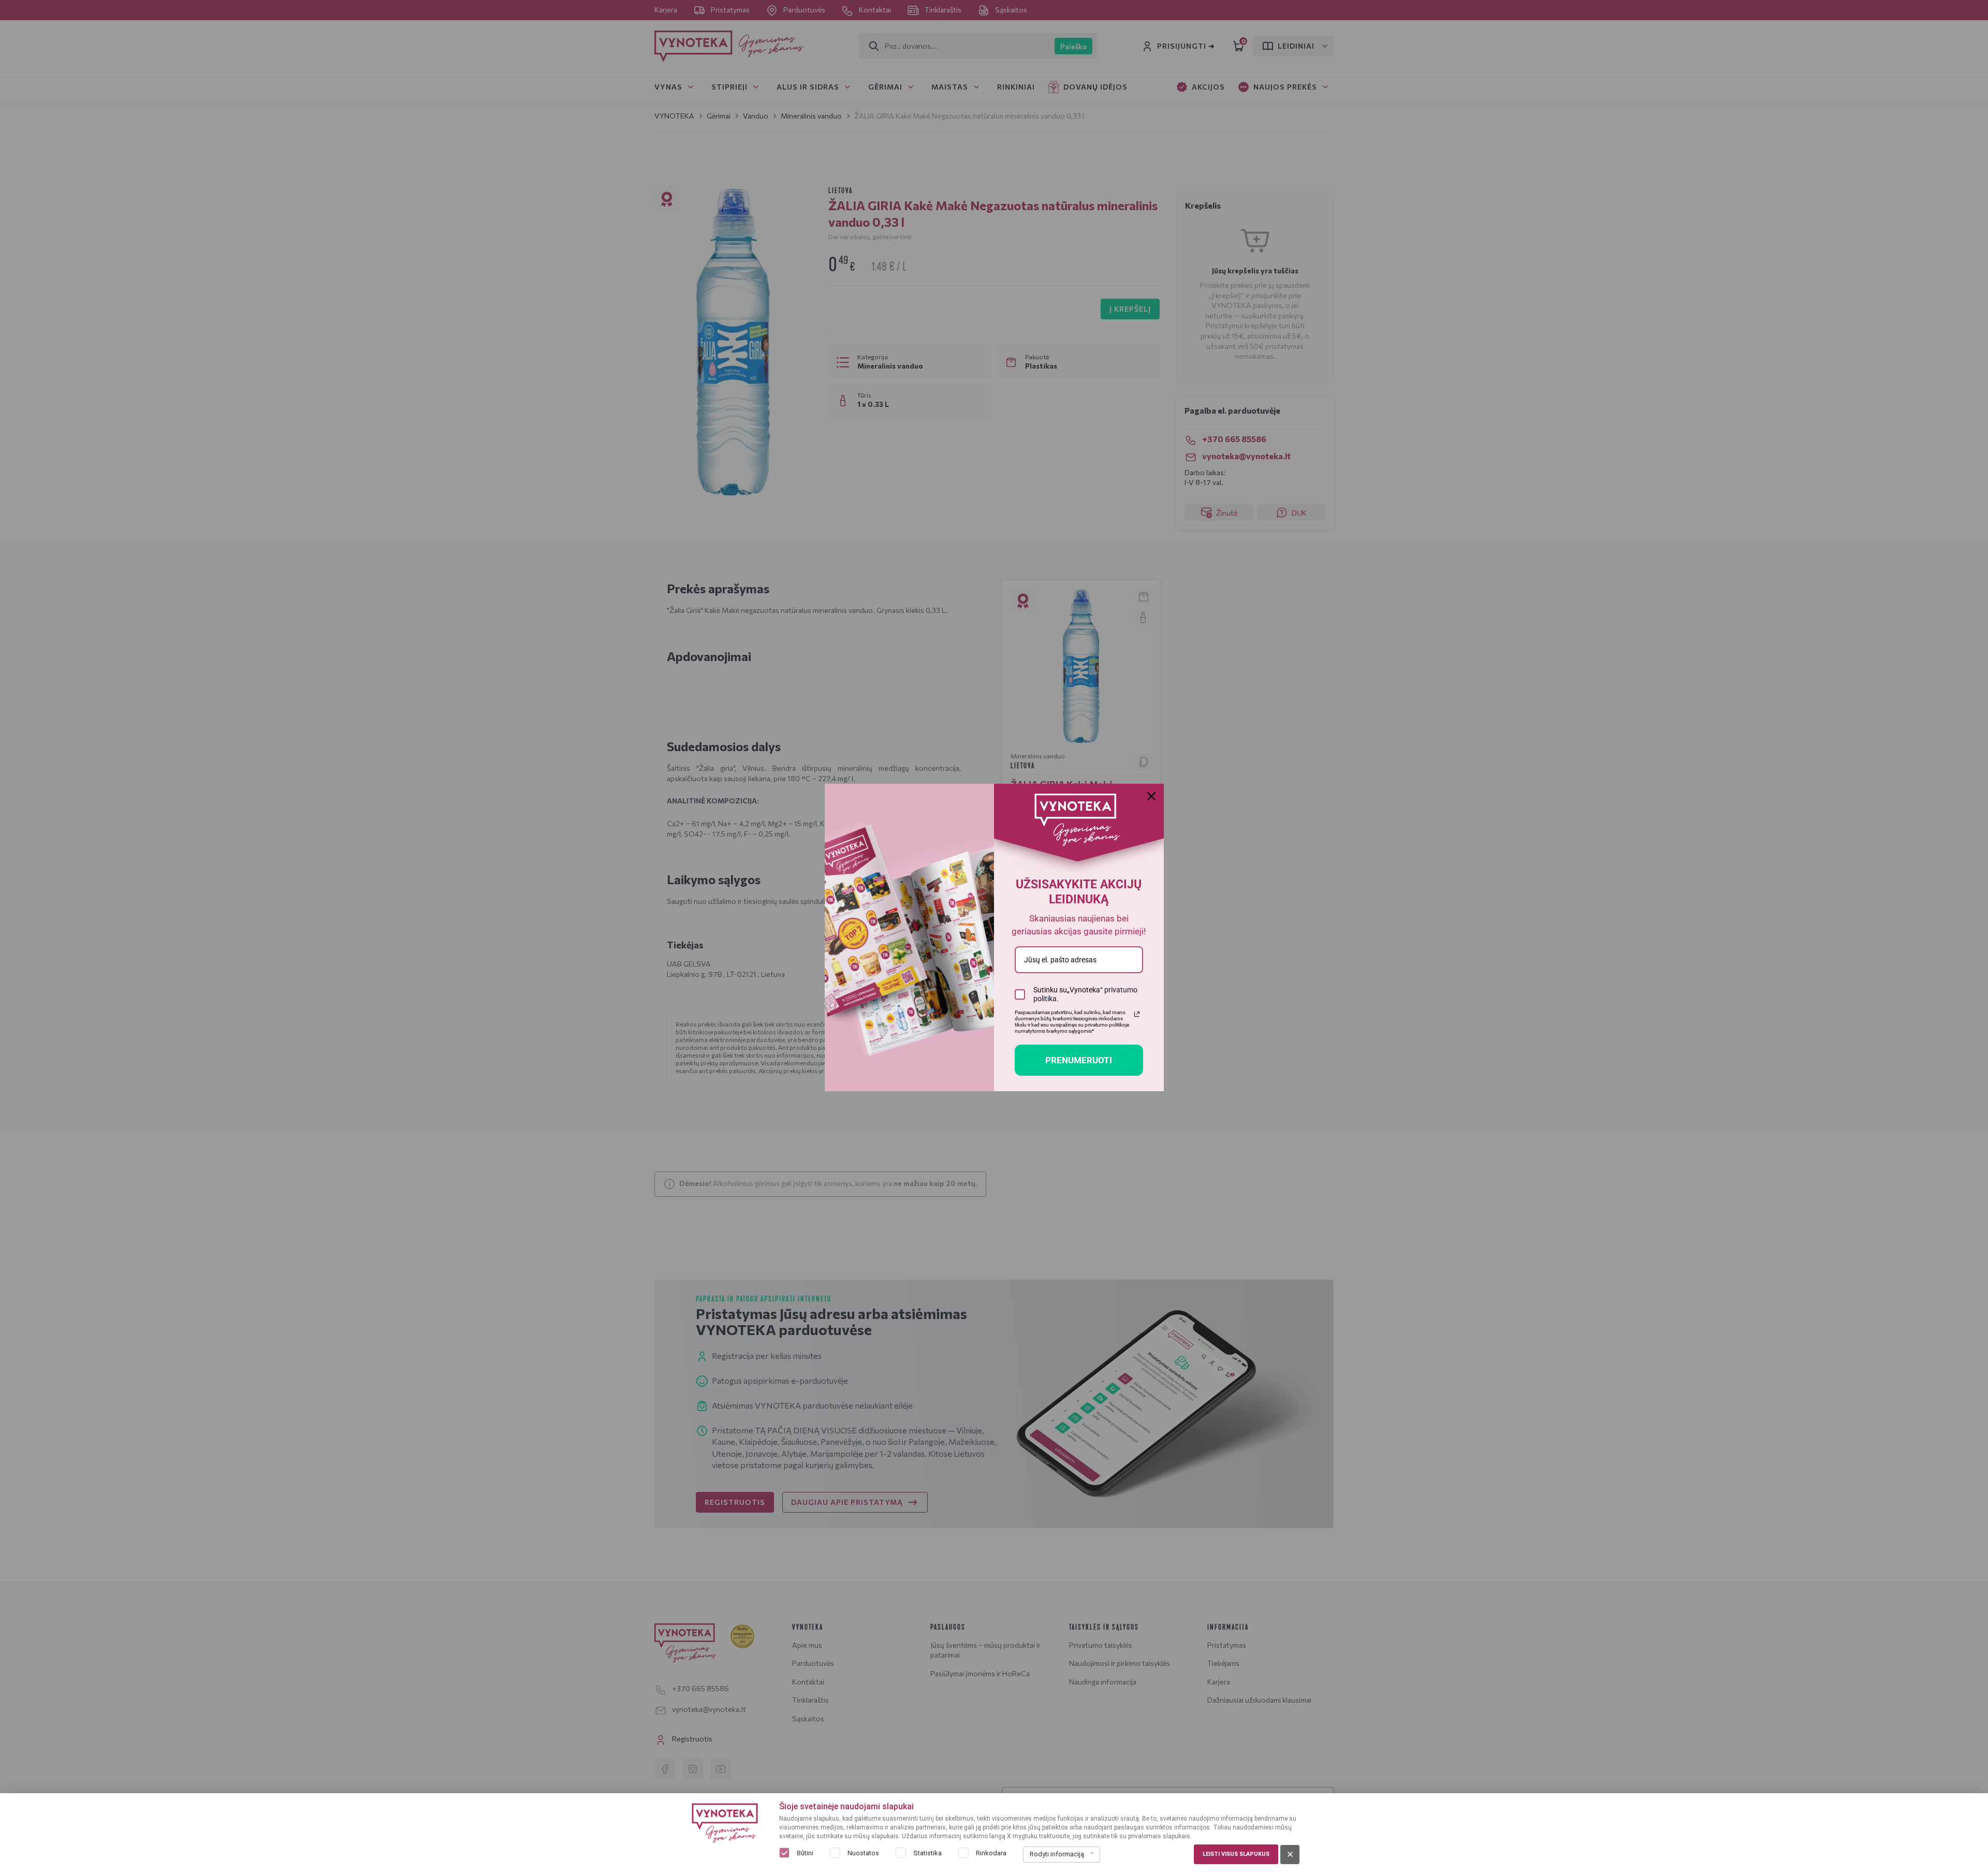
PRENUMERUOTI (1079, 1060)
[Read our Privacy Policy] (1137, 1014)
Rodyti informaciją (1057, 1854)
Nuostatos (863, 1853)
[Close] (1151, 796)
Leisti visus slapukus (1236, 1854)
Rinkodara (991, 1853)
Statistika (927, 1853)
